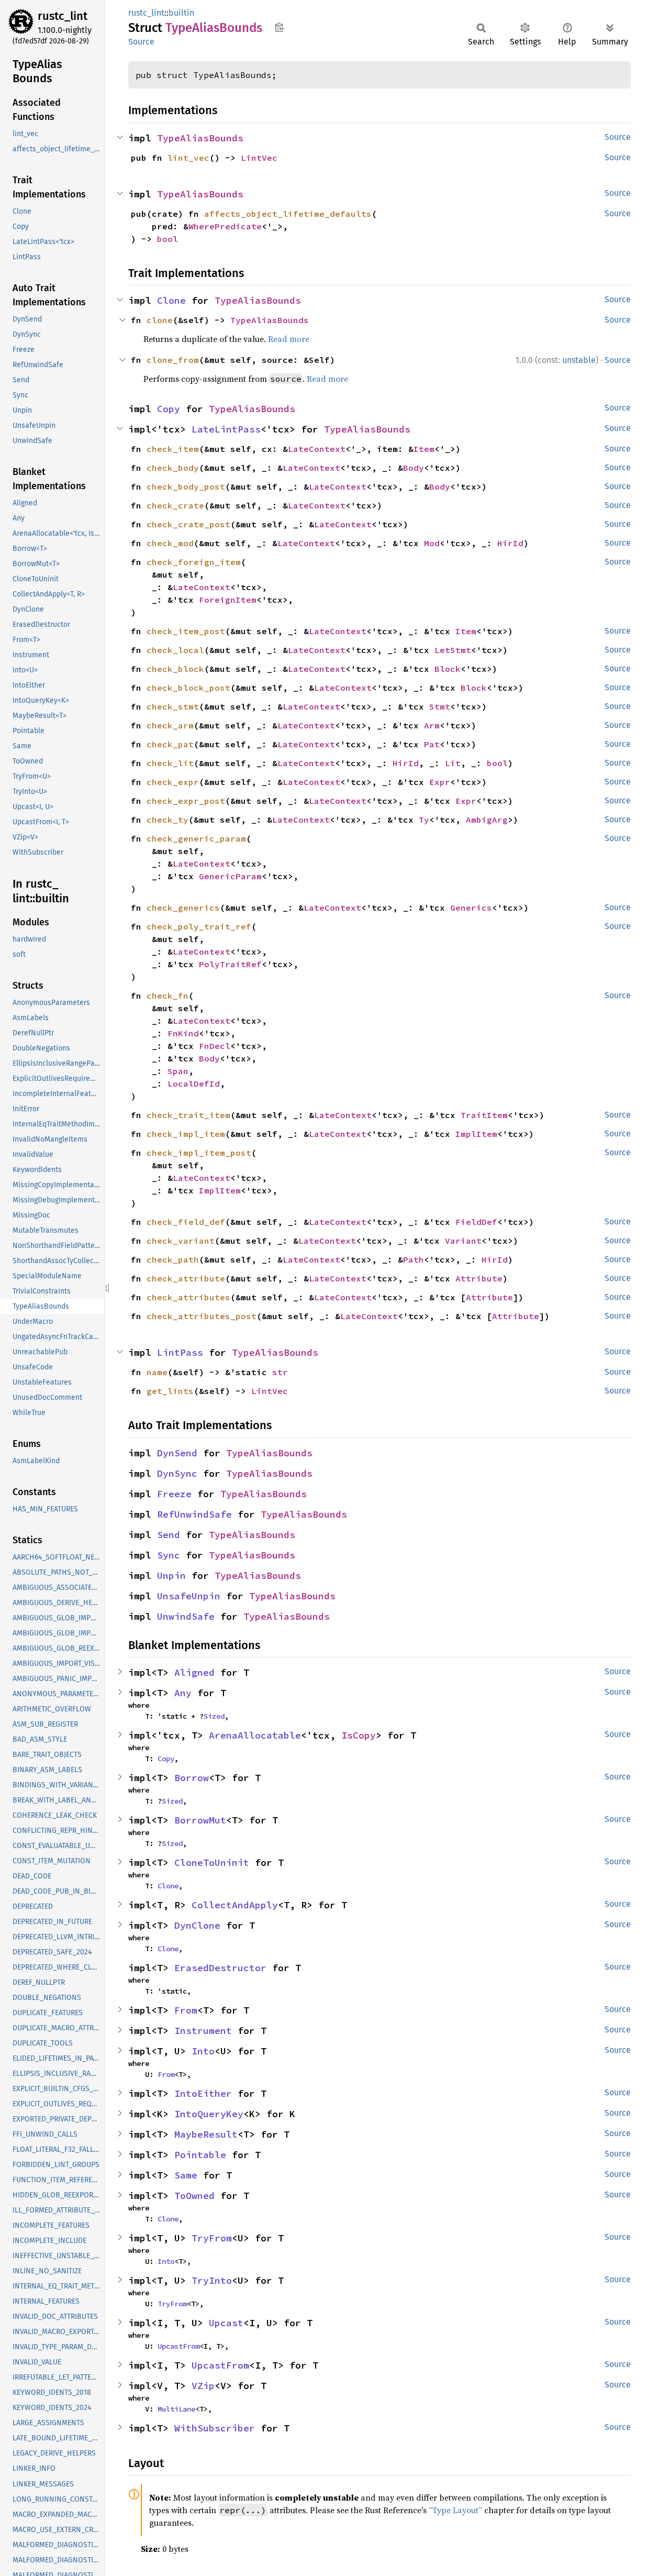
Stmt (440, 706)
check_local (175, 650)
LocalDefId (194, 1084)
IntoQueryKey (209, 2114)
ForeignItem (228, 600)
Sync (169, 1555)
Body (414, 468)
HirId (510, 543)
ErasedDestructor (220, 1968)
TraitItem (484, 1115)
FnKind (183, 1033)
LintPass (180, 1352)
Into (203, 2051)
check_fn (167, 996)
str (280, 1372)
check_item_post (186, 631)
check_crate (175, 505)
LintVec (259, 158)
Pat (432, 744)
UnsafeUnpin (189, 1596)
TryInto (212, 2280)
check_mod (170, 543)
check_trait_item (188, 1115)
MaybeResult (206, 2134)
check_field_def (186, 1222)
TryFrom (212, 2238)
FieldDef (476, 1222)
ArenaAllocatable (255, 1735)
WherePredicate (225, 226)
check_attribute (186, 1278)
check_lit (170, 763)
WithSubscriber (215, 2428)
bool (167, 239)
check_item (173, 449)
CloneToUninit (212, 1862)
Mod (432, 543)
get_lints (170, 1391)
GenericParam (230, 876)
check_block (175, 669)
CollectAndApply (235, 1905)
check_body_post (186, 487)
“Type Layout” (455, 2510)
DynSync (177, 1473)
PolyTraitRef (230, 964)
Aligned (194, 1672)
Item (424, 449)
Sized (214, 1716)
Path (414, 1259)
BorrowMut (200, 1820)
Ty (424, 820)
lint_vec (188, 158)
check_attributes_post (202, 1316)
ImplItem (476, 1134)
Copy (169, 409)
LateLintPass (226, 429)
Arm (432, 725)
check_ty (167, 820)
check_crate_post (188, 524)
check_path (173, 1259)
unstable (579, 360)
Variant (463, 1241)
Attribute (479, 1278)
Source (141, 42)
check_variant (181, 1241)
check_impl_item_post (199, 1153)
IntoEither (203, 2093)
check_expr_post (186, 801)
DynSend (177, 1453)
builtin (181, 13)
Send (169, 1535)
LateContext (317, 449)
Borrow (192, 1778)
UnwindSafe (186, 1616)
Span (178, 1071)
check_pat (170, 744)
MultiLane (176, 2409)
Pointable (200, 2155)
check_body (173, 468)
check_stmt (173, 706)
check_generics (183, 908)
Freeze (174, 1494)
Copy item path (279, 27)
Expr (440, 782)
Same (186, 2175)
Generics (471, 908)
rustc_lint (63, 16)
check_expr (173, 782)
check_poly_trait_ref (199, 926)
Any (183, 1693)
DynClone (197, 1925)
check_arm (170, 725)
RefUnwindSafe (194, 1514)
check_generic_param (196, 838)
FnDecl (215, 1046)
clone (160, 320)
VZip (203, 2386)
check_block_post (188, 688)
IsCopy (359, 1735)
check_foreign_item (194, 562)
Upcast (226, 2323)
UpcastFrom (178, 2346)
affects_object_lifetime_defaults (288, 214)
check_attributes (188, 1297)
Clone (171, 300)
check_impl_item (186, 1134)
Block (448, 669)
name (157, 1372)
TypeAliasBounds (200, 138)
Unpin (171, 1576)
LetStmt (453, 650)
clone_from (173, 360)
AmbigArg (487, 820)
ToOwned (194, 2196)
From (186, 2010)
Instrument (203, 2031)
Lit (453, 763)
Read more (289, 339)
